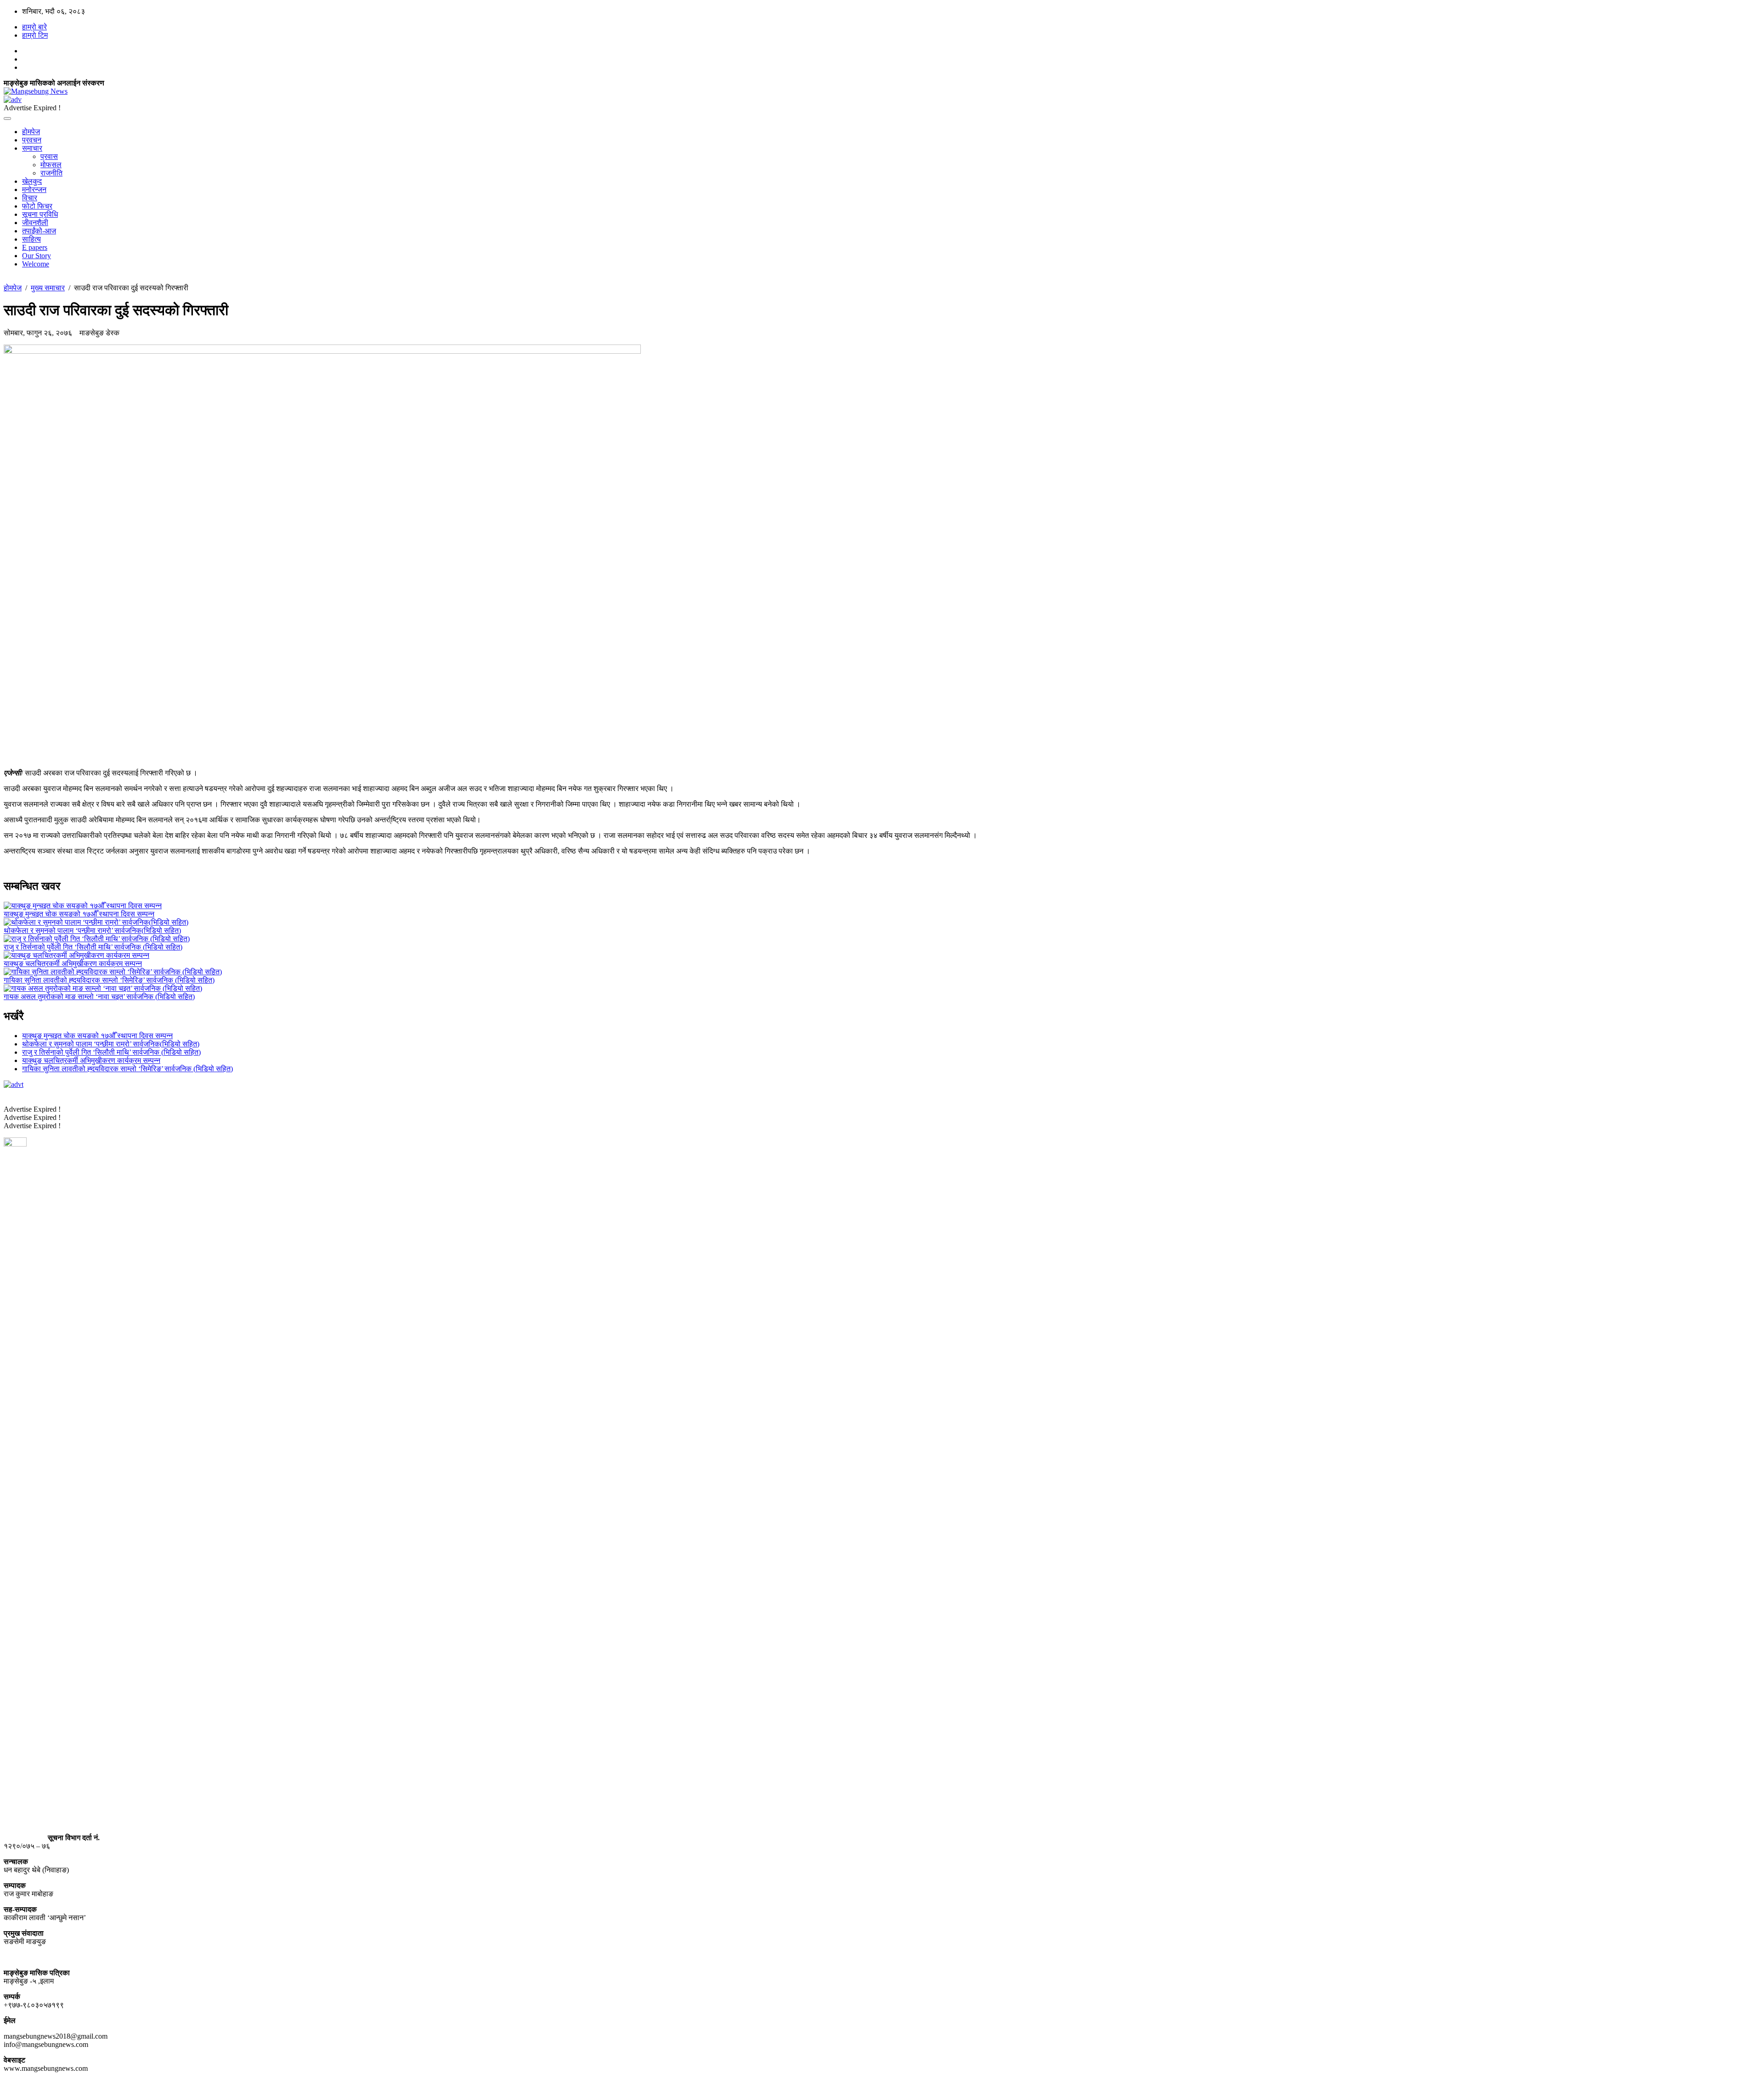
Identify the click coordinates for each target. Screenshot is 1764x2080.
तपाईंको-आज (39, 231)
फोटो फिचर (37, 206)
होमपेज (31, 132)
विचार (30, 198)
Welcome (36, 264)
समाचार (32, 148)
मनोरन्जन (34, 189)
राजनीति (51, 173)
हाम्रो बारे (34, 27)
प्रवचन (32, 140)
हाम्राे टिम (35, 35)
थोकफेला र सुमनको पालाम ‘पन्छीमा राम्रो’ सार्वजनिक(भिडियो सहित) (111, 1044)
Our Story (37, 256)
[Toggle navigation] (7, 119)
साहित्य (31, 239)
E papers (35, 247)
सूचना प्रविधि (40, 214)
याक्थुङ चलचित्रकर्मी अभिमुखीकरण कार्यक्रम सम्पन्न (91, 1060)
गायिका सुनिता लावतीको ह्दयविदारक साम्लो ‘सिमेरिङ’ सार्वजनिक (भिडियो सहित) (127, 1069)
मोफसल (51, 165)
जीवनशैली (35, 223)
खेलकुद (32, 181)
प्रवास (49, 156)
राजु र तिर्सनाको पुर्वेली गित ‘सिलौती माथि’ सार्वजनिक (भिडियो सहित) (111, 1052)
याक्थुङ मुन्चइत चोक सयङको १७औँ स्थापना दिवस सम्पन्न (97, 1036)
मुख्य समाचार (48, 288)
